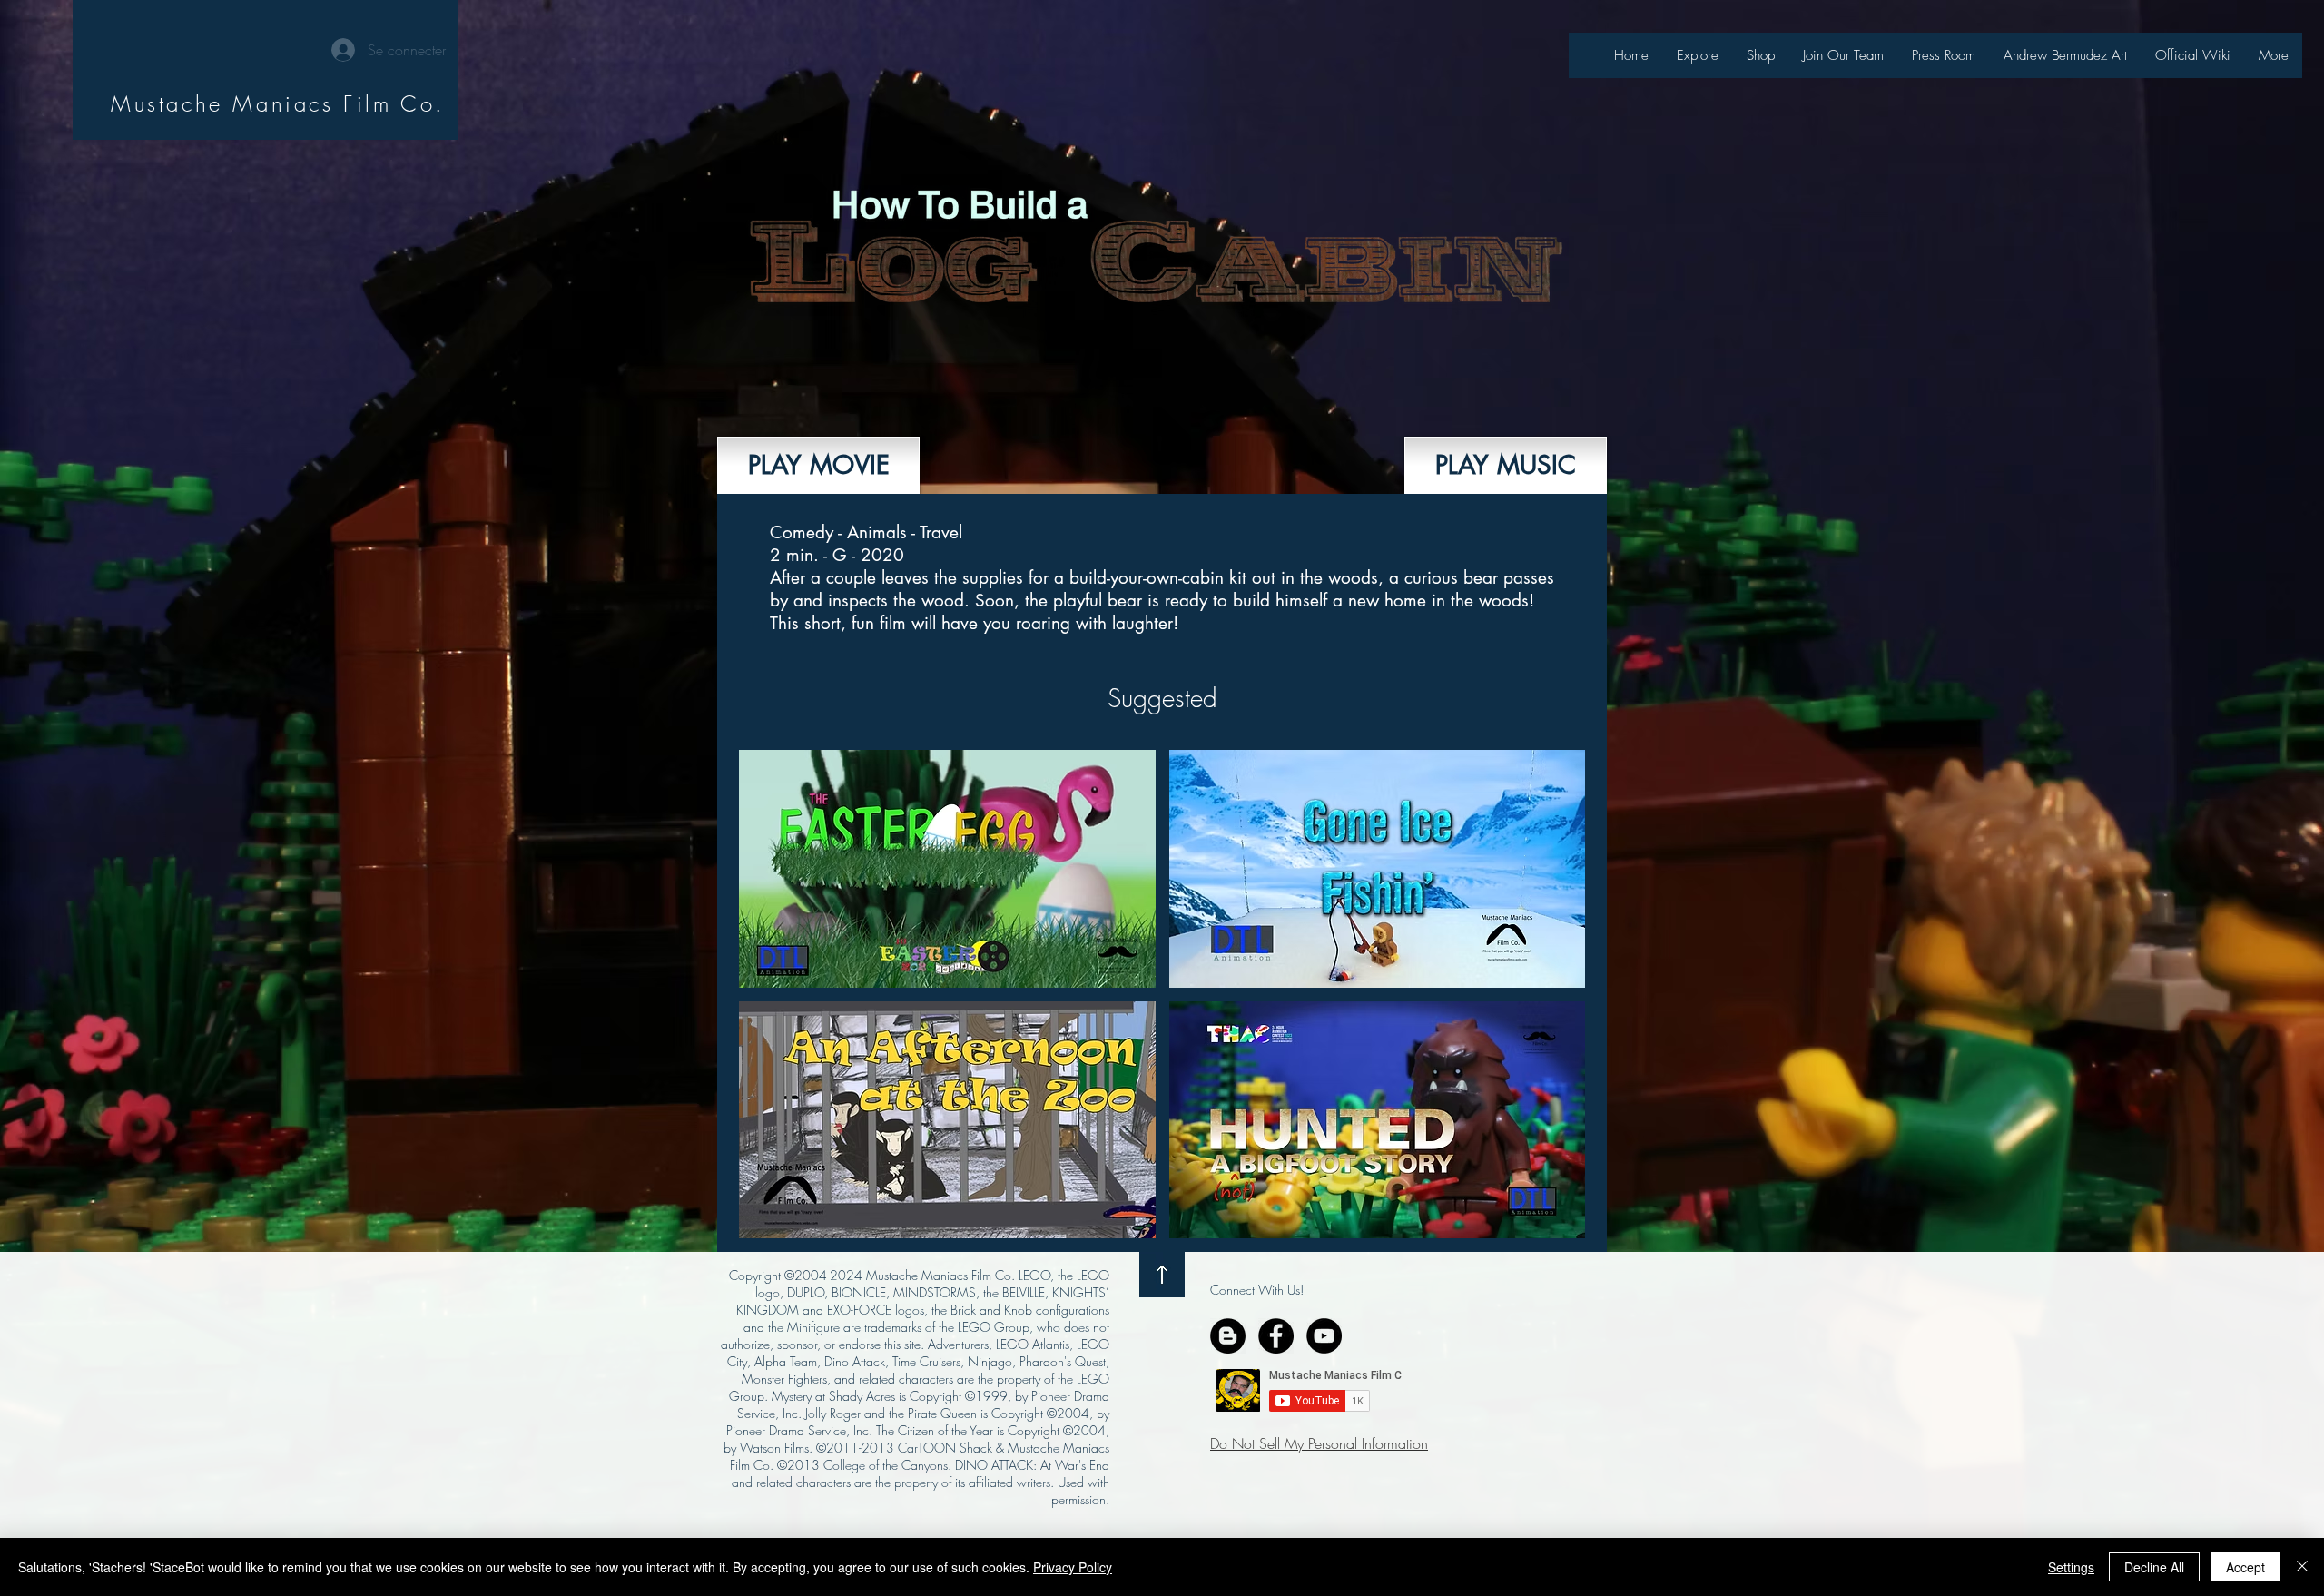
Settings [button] (2071, 1567)
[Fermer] (2302, 1567)
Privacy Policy (1073, 1567)
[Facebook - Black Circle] (1276, 1336)
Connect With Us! (1257, 1290)
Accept (2245, 1567)
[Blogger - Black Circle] (1228, 1336)
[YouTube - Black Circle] (1324, 1336)
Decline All (2154, 1567)
